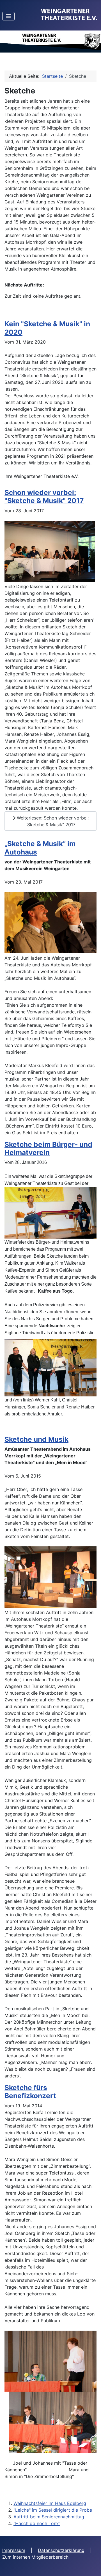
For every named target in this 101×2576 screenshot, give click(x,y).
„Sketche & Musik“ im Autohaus (40, 848)
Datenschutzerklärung (61, 2550)
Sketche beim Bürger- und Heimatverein (48, 1148)
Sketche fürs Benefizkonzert (30, 2092)
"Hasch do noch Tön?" (37, 2523)
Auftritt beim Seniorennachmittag (49, 2517)
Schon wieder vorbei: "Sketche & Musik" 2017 (44, 496)
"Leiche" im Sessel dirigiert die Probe (53, 2510)
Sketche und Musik (36, 1439)
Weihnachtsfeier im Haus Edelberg (50, 2503)
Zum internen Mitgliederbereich (35, 2557)
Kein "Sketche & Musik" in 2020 (47, 328)
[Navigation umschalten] (8, 16)
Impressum (14, 2550)
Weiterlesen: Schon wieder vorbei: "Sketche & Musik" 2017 (52, 821)
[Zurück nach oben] (91, 2566)
